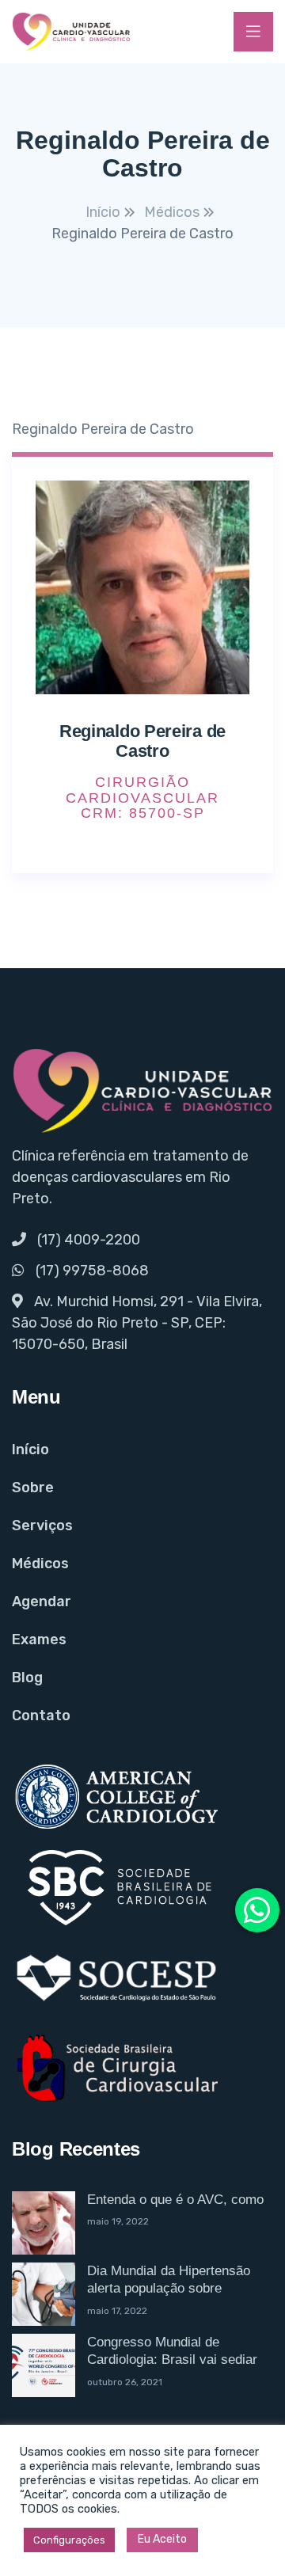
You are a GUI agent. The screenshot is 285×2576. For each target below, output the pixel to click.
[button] (257, 1910)
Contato (41, 1715)
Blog (27, 1677)
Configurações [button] (69, 2540)
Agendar (42, 1601)
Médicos (40, 1563)
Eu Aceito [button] (162, 2539)
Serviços (42, 1525)
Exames (39, 1639)
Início (30, 1449)
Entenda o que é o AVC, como (175, 2200)
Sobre (33, 1487)
